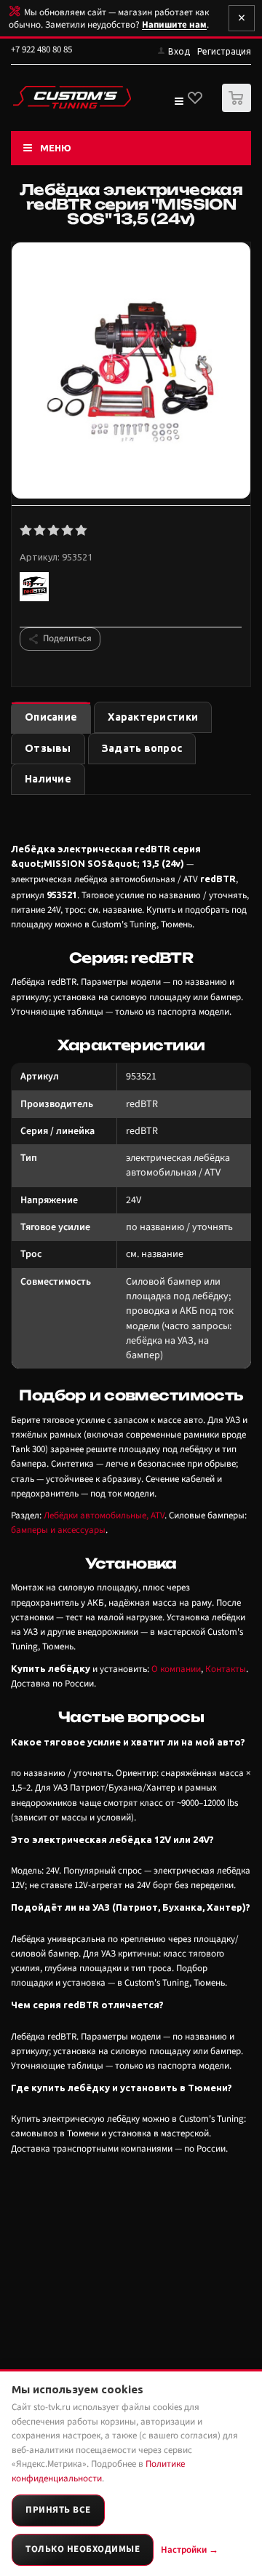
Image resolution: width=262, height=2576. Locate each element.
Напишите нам (174, 25)
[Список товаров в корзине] (238, 109)
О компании (176, 1669)
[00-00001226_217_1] (131, 372)
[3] (54, 531)
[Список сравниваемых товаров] (178, 104)
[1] (27, 531)
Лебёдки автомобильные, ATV (104, 1515)
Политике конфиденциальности (98, 2471)
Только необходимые (83, 2549)
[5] (82, 531)
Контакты (226, 1669)
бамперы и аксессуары (58, 1530)
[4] (68, 531)
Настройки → (190, 2550)
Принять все (58, 2510)
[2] (40, 531)
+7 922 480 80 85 (41, 49)
